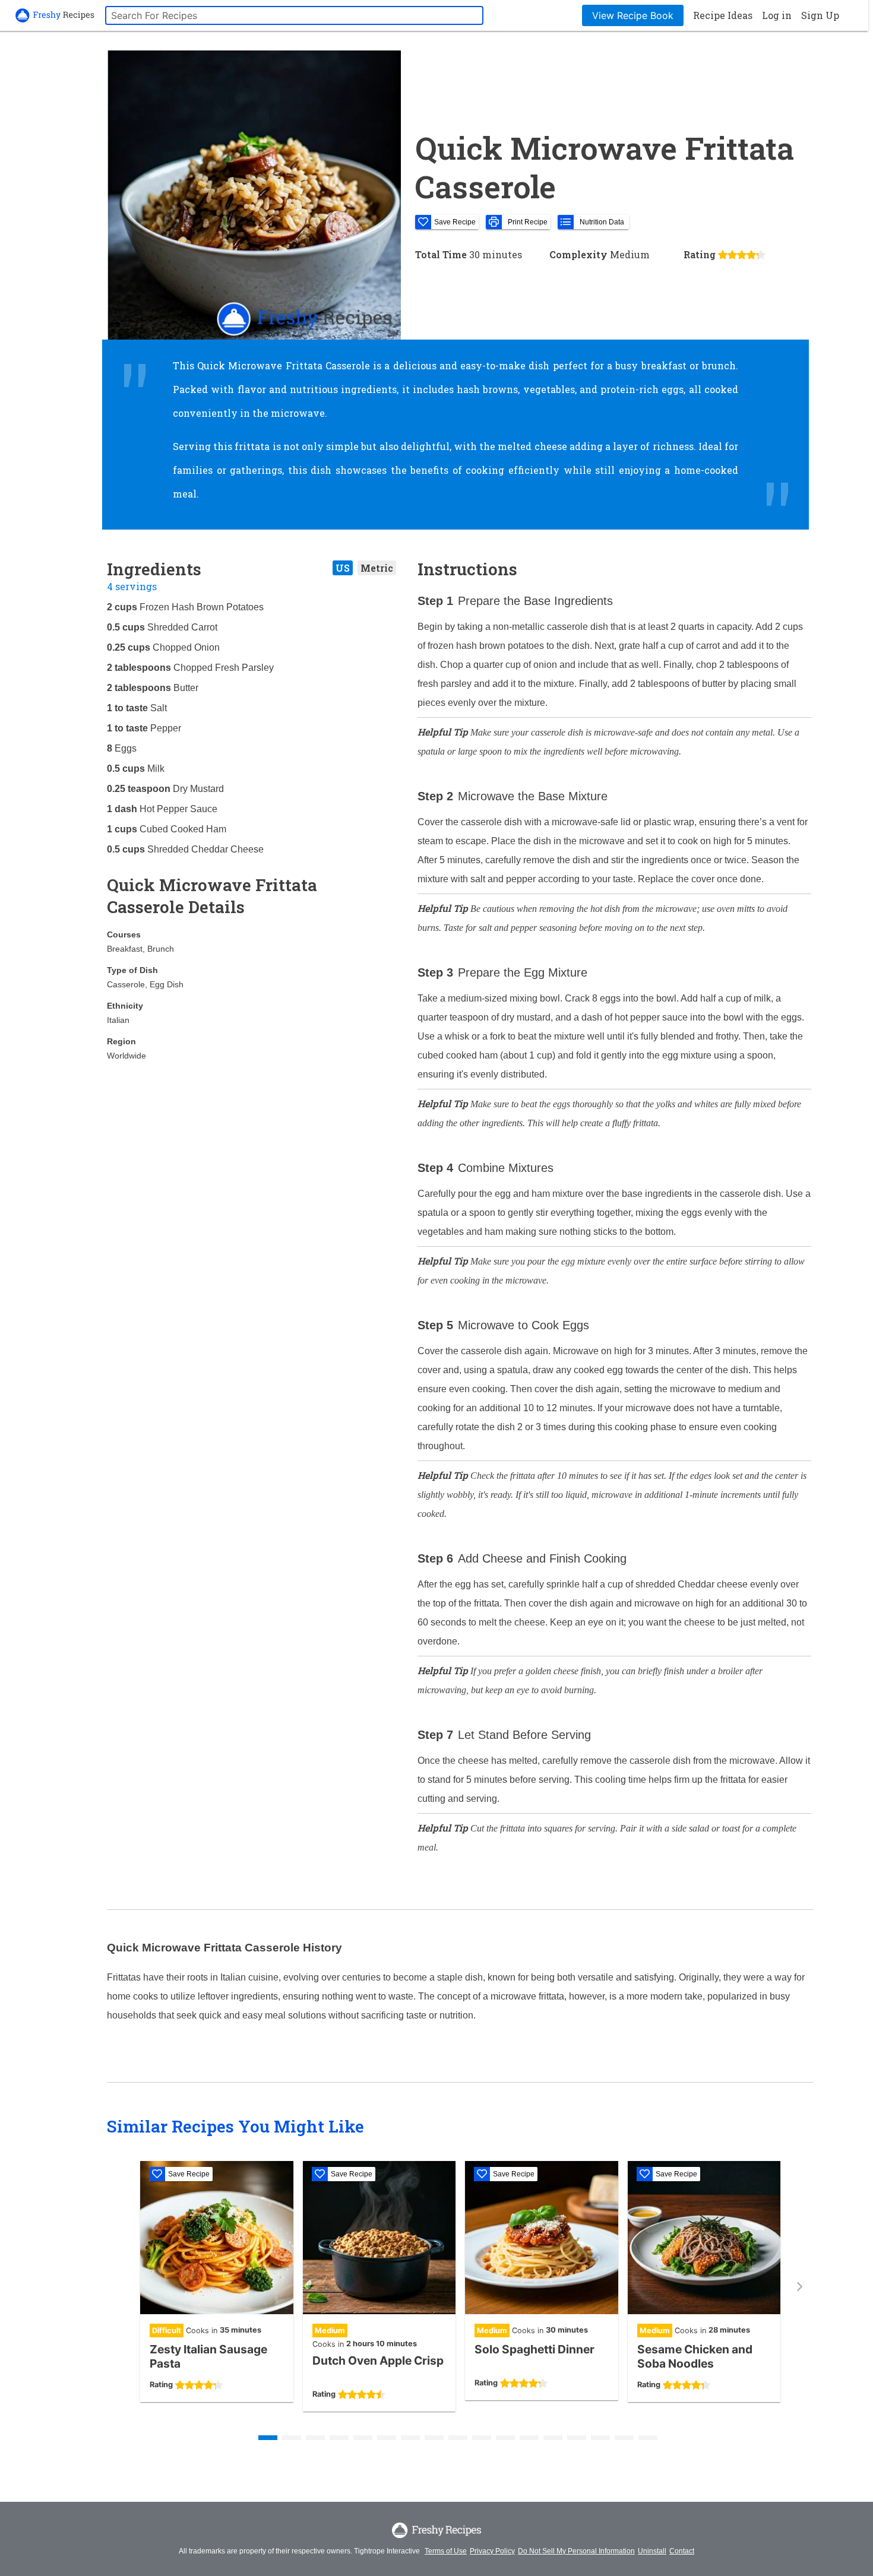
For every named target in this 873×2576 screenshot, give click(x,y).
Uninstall (652, 2551)
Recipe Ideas (723, 15)
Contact (682, 2551)
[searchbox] (294, 15)
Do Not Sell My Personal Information (576, 2551)
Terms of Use (446, 2551)
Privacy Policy (492, 2551)
